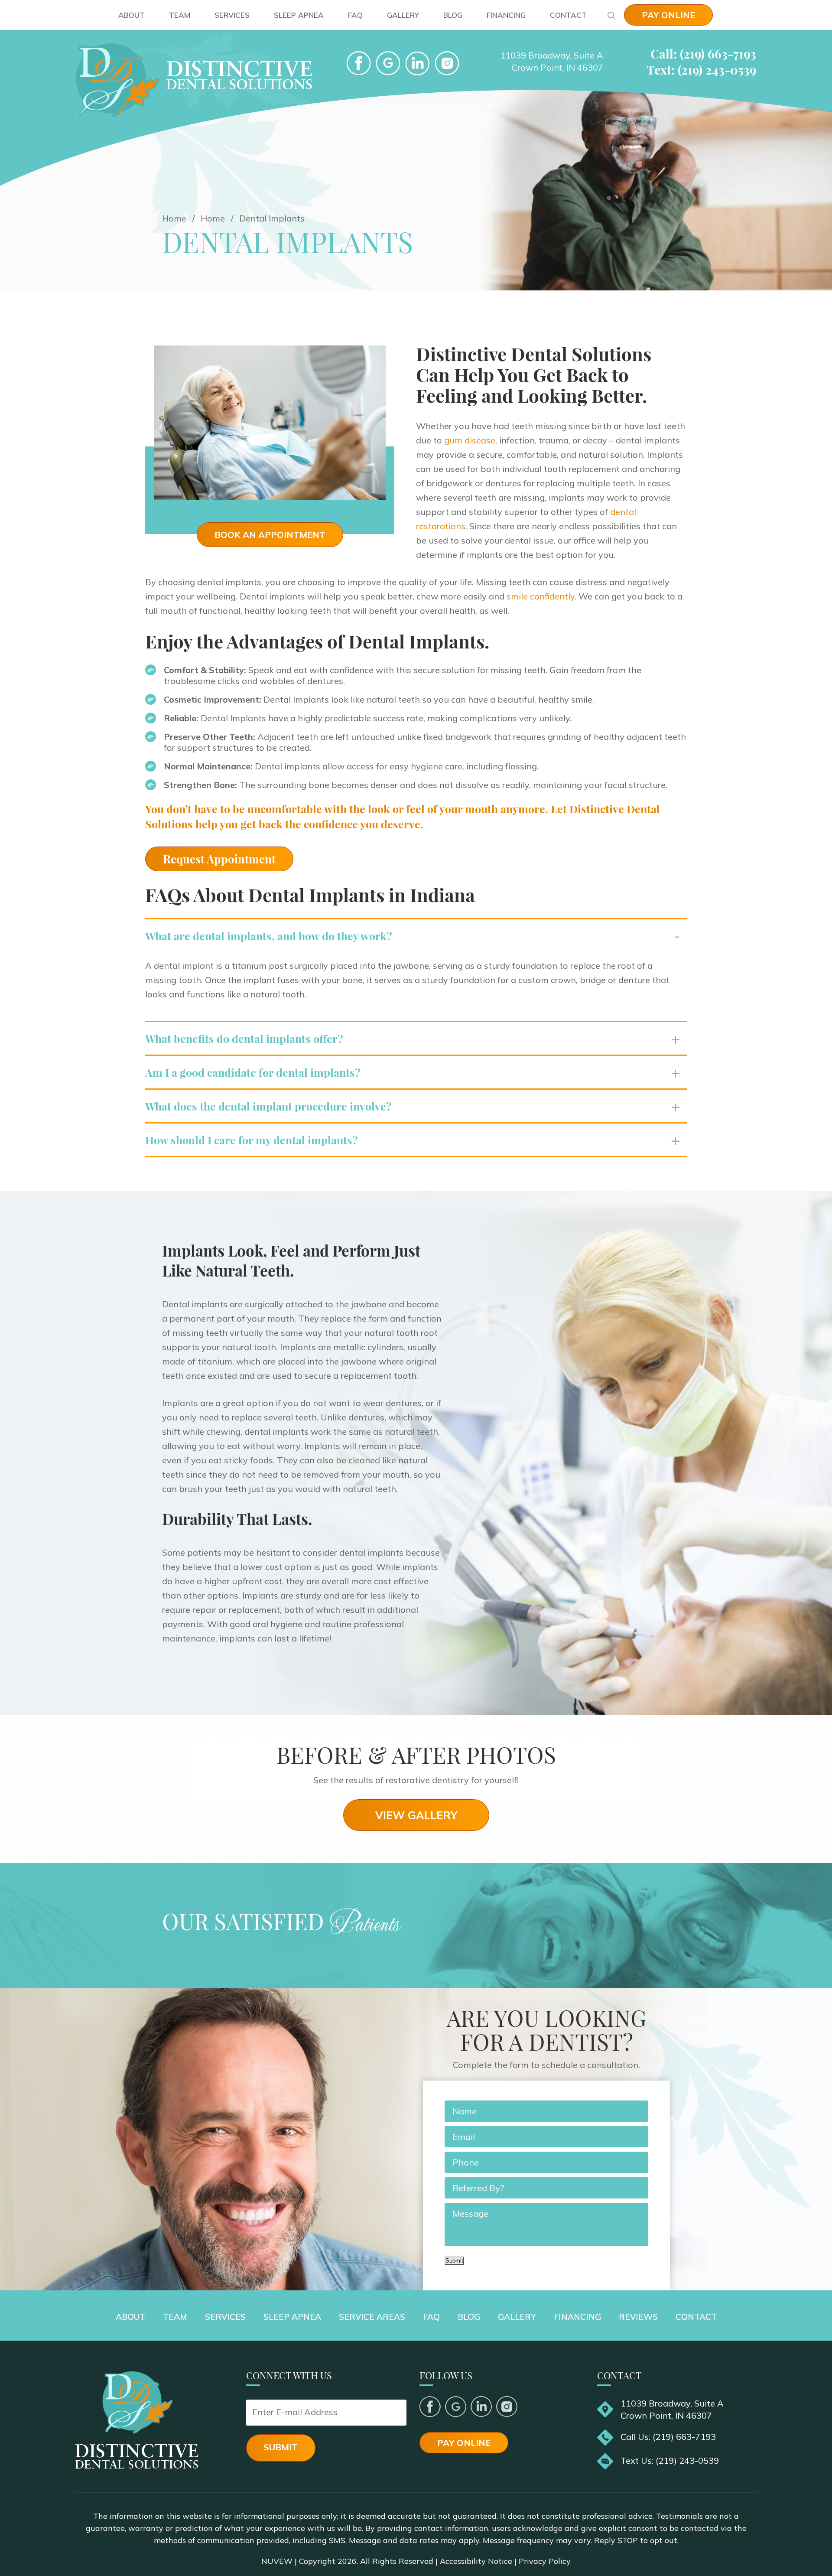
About (132, 15)
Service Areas (372, 2317)
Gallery (403, 15)
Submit (454, 2261)
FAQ (355, 15)
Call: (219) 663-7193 (703, 54)
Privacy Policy (545, 2561)
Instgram (447, 63)
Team (180, 15)
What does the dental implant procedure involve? (268, 1106)
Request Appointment (219, 859)
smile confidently (541, 596)
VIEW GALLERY (416, 1815)
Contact (568, 15)
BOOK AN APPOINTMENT (270, 535)
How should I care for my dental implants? (252, 1140)
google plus (456, 2407)
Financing (506, 15)
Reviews (638, 2317)
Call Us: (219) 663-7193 (668, 2437)
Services (232, 15)
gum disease (470, 440)
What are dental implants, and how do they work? (269, 936)
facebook (359, 63)
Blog (453, 15)
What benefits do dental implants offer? (244, 1038)
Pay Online (668, 15)
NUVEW (277, 2561)
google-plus (388, 63)
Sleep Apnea (299, 15)
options (223, 1595)
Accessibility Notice (476, 2561)
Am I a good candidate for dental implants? (253, 1072)
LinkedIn (418, 63)
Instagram (507, 2407)
